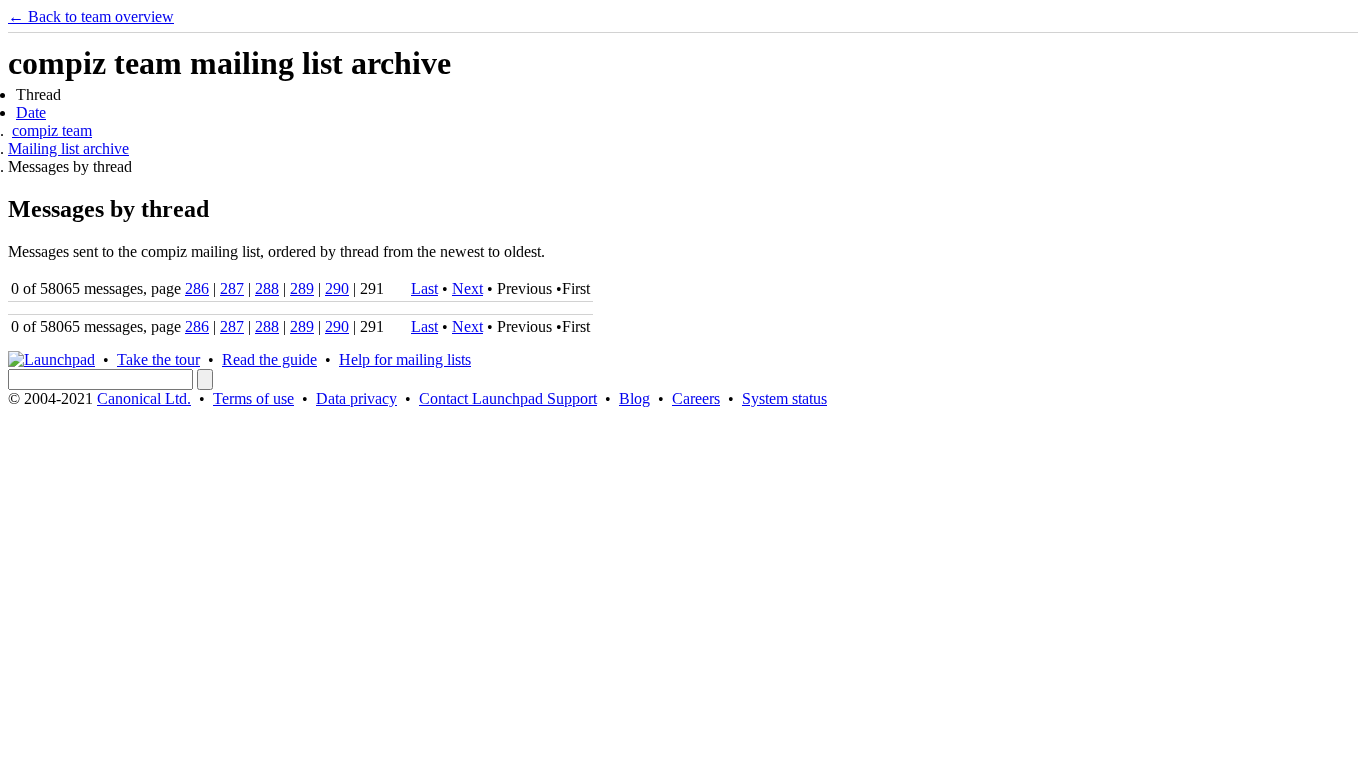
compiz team (52, 130)
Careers (696, 398)
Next (467, 288)
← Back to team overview (91, 16)
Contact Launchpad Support (508, 398)
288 (267, 288)
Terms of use (253, 398)
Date (31, 112)
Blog (634, 398)
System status (784, 398)
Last (424, 288)
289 (302, 288)
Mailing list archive (68, 148)
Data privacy (356, 398)
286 (197, 288)
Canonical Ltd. (144, 398)
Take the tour (158, 359)
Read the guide (269, 359)
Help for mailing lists (405, 359)
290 (337, 288)
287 (232, 288)
